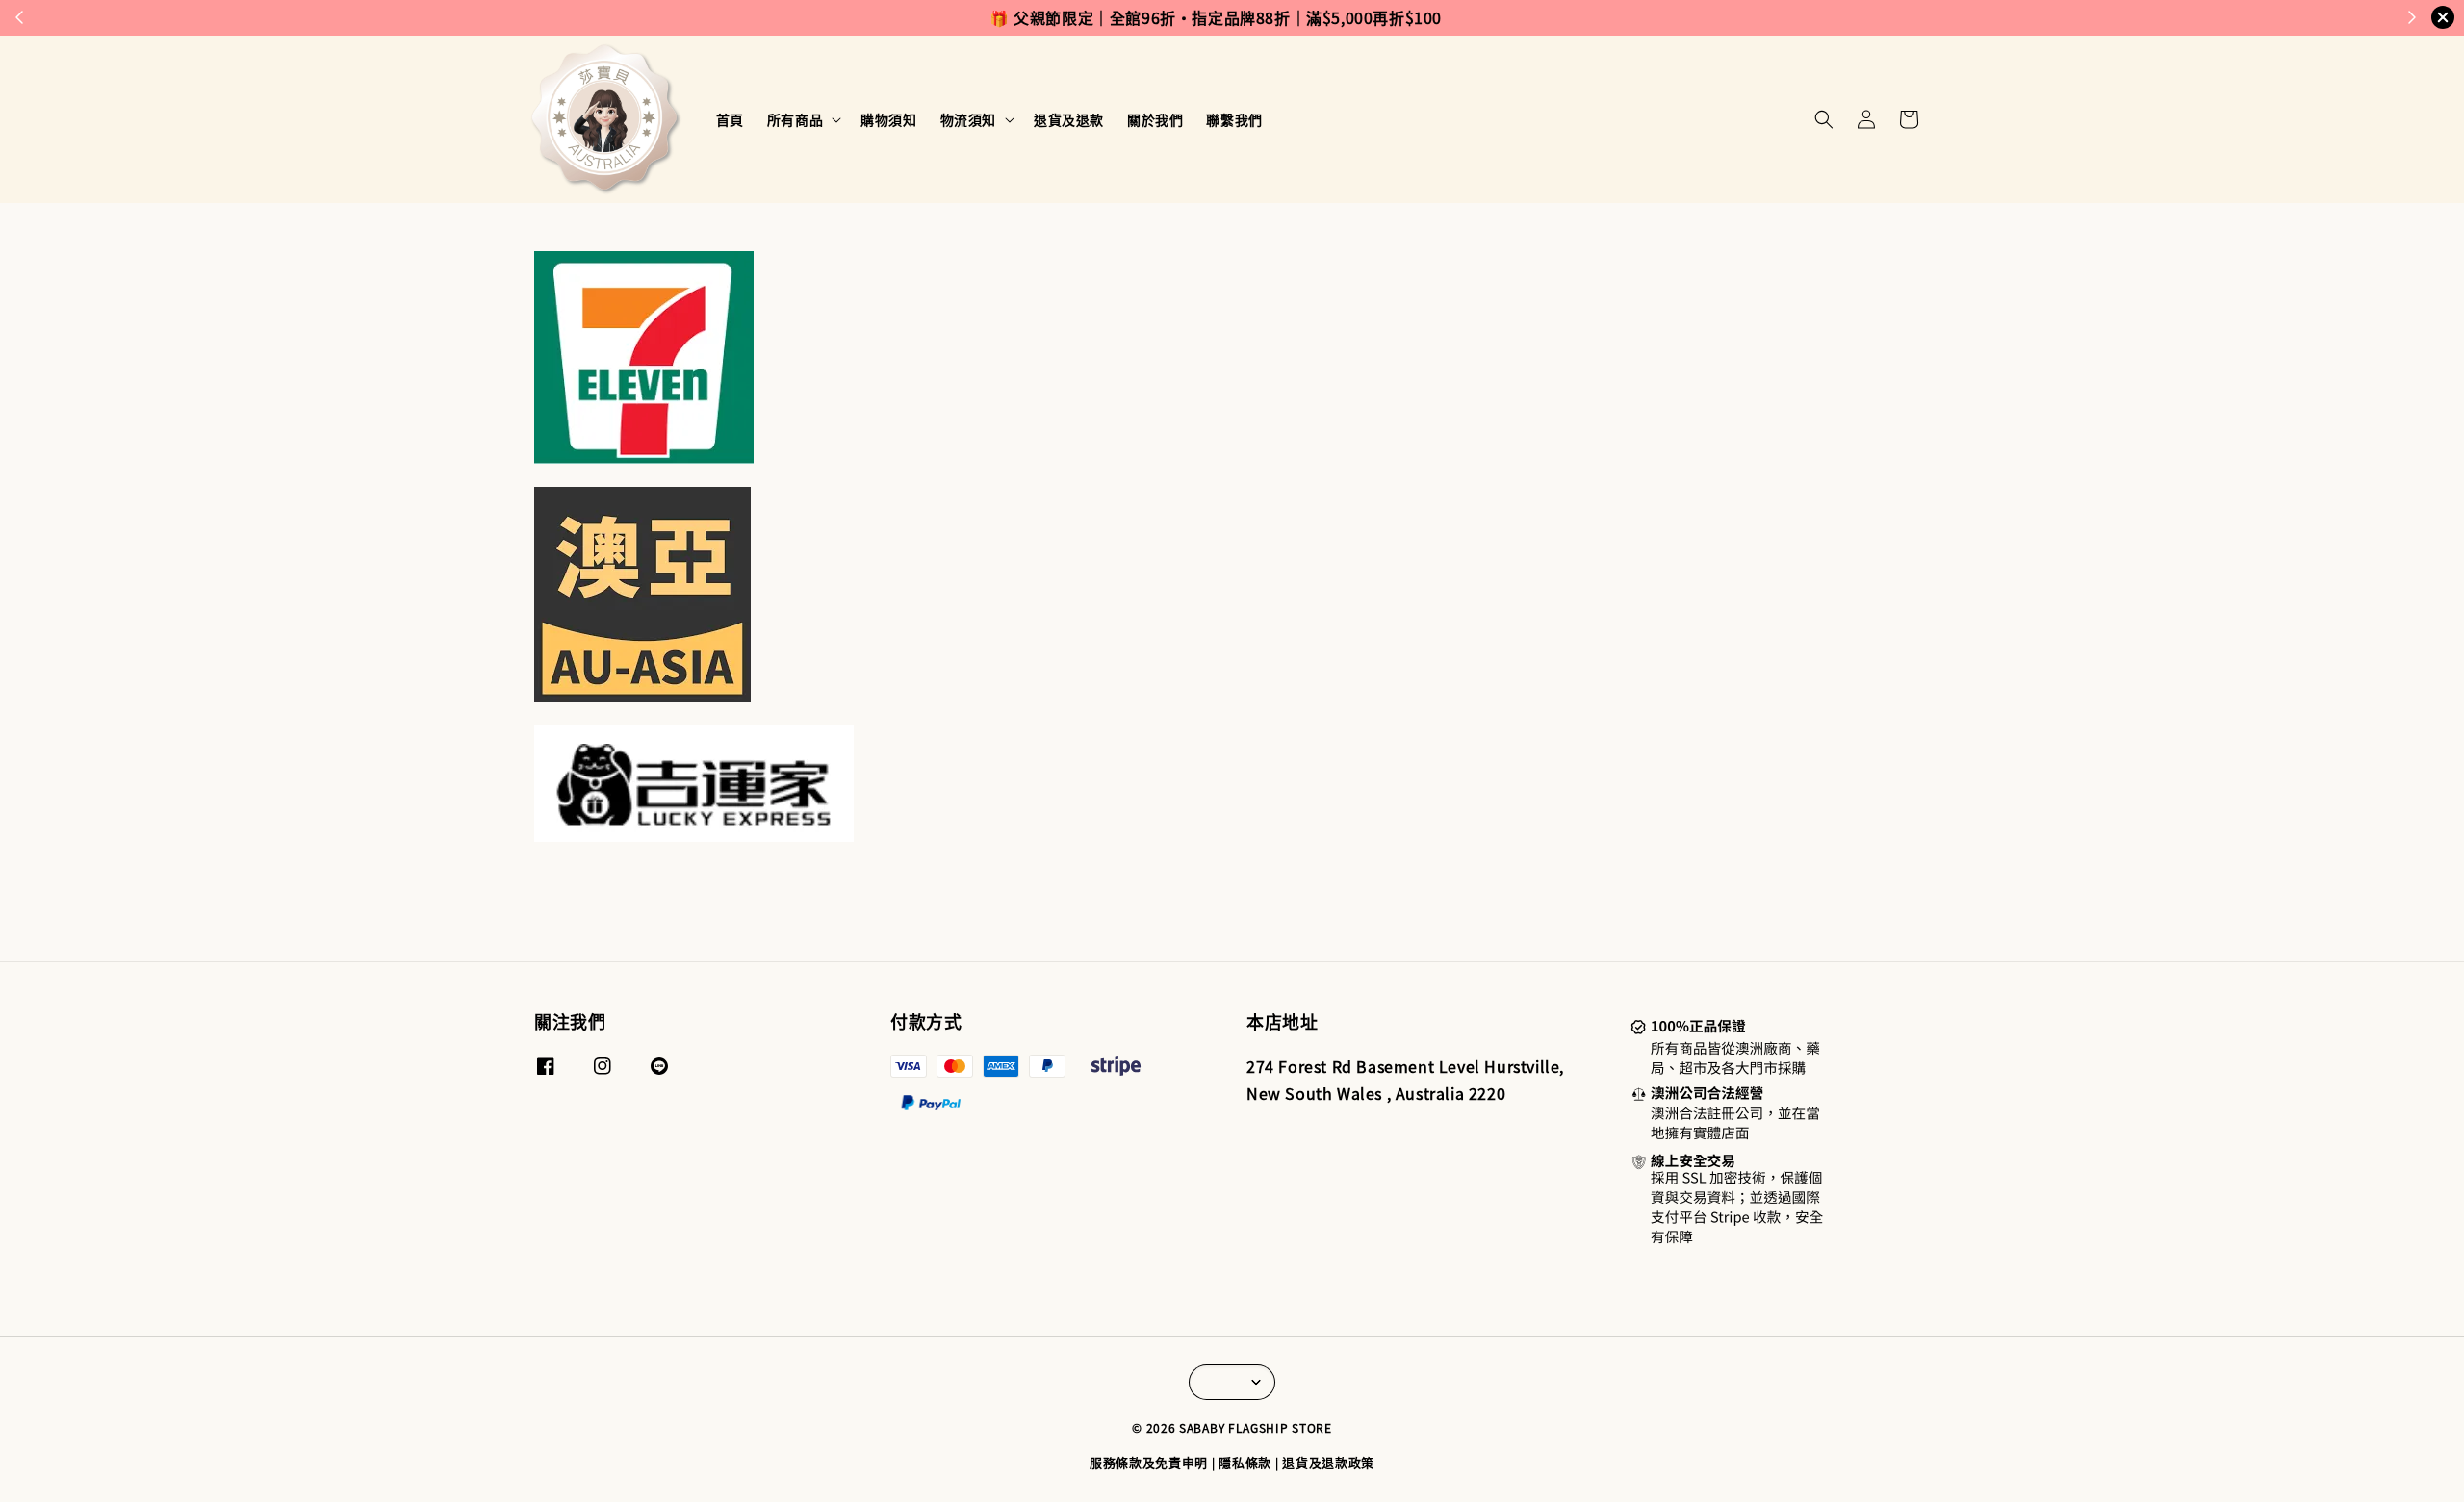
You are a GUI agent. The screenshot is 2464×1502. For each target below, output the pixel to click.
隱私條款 (1245, 1462)
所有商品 (795, 119)
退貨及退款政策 (1328, 1462)
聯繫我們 (1234, 119)
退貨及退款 (1069, 119)
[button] (1824, 119)
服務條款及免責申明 (1149, 1462)
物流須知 (968, 119)
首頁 (730, 119)
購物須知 (888, 119)
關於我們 (1155, 119)
